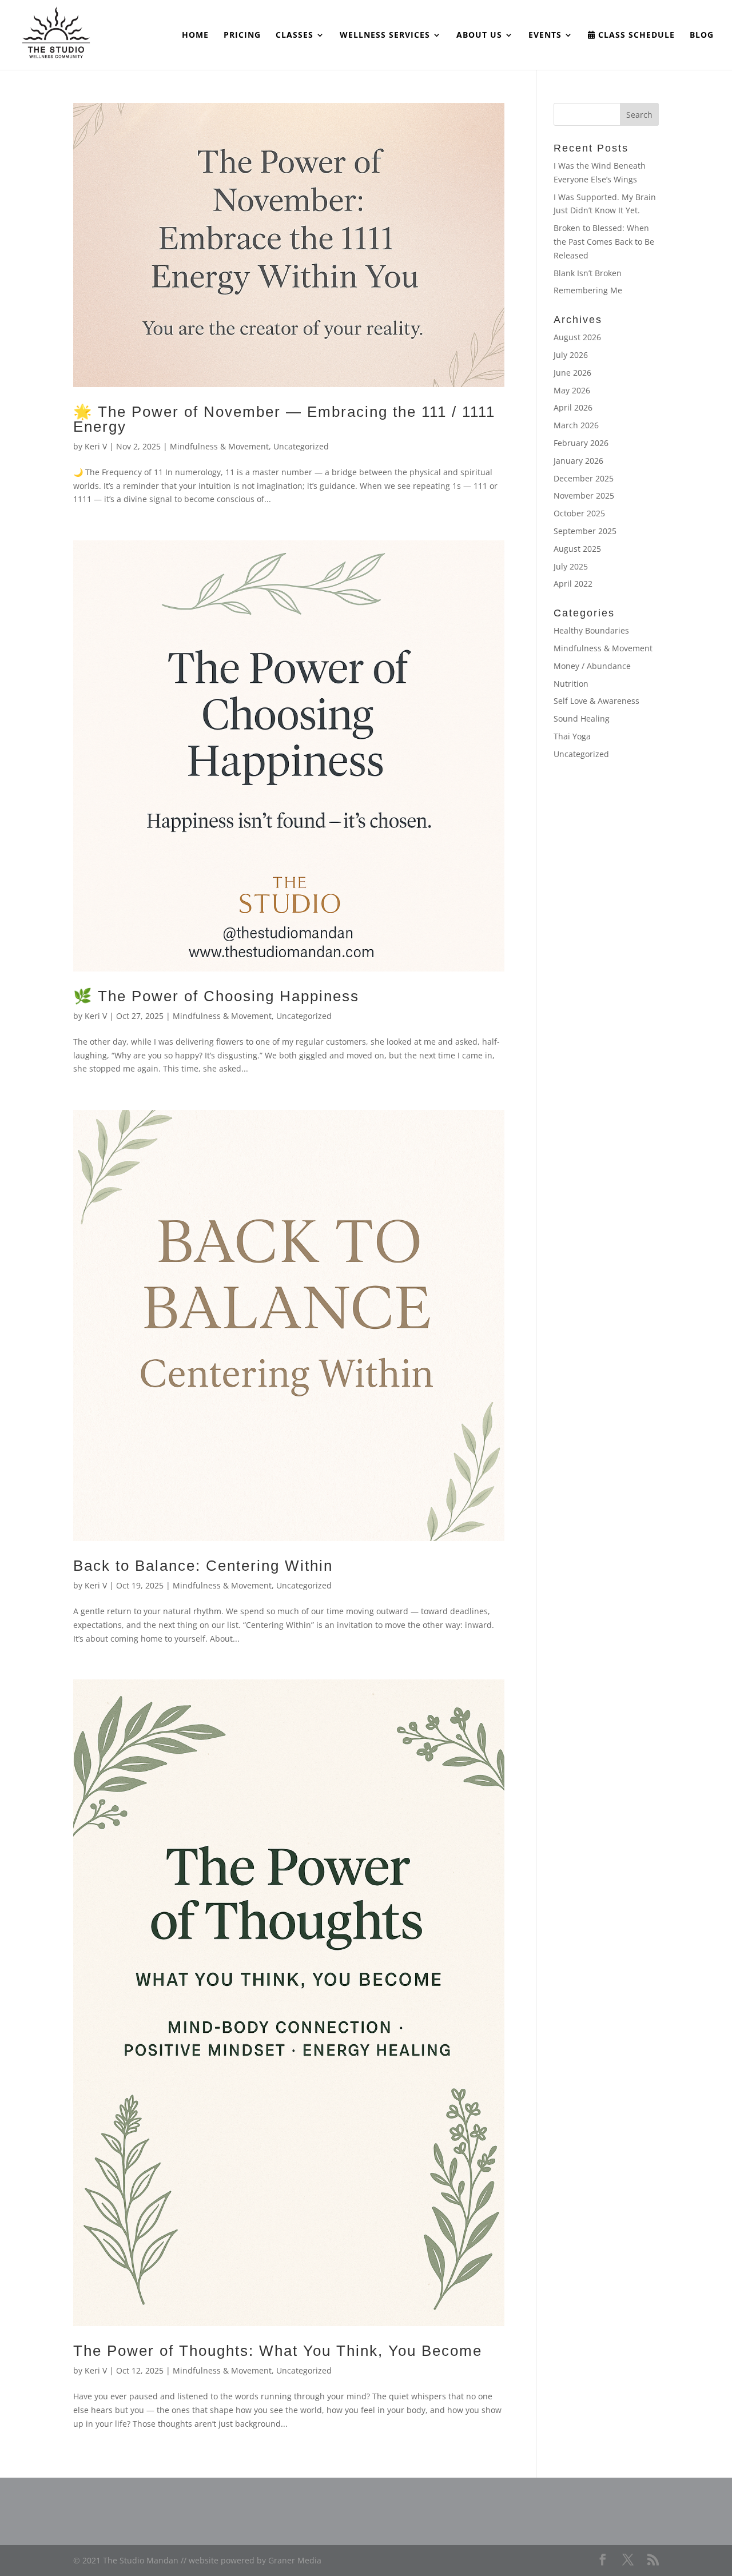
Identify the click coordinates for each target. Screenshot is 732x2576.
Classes (295, 35)
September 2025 (585, 531)
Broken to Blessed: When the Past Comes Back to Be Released (604, 242)
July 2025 (571, 566)
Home (195, 35)
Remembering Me (588, 290)
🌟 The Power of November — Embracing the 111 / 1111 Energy (284, 419)
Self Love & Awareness (596, 701)
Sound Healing (582, 718)
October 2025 (579, 513)
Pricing (242, 35)
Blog (702, 35)
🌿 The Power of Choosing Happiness (216, 996)
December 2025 (584, 478)
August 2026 (577, 337)
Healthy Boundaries (591, 630)
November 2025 (584, 495)
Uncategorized (301, 446)
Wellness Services (385, 35)
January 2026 (578, 461)
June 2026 (572, 373)
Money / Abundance (592, 666)
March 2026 (576, 425)
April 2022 (573, 584)
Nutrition (571, 684)
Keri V (96, 446)
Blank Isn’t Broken (588, 273)
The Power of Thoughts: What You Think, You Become (278, 2351)
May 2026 (572, 390)
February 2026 (581, 443)
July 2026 (571, 355)
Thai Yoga (572, 736)
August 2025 (577, 549)
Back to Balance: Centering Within (203, 1566)
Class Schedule (635, 35)
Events (545, 35)
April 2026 (573, 407)
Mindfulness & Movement (219, 446)
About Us (479, 35)
